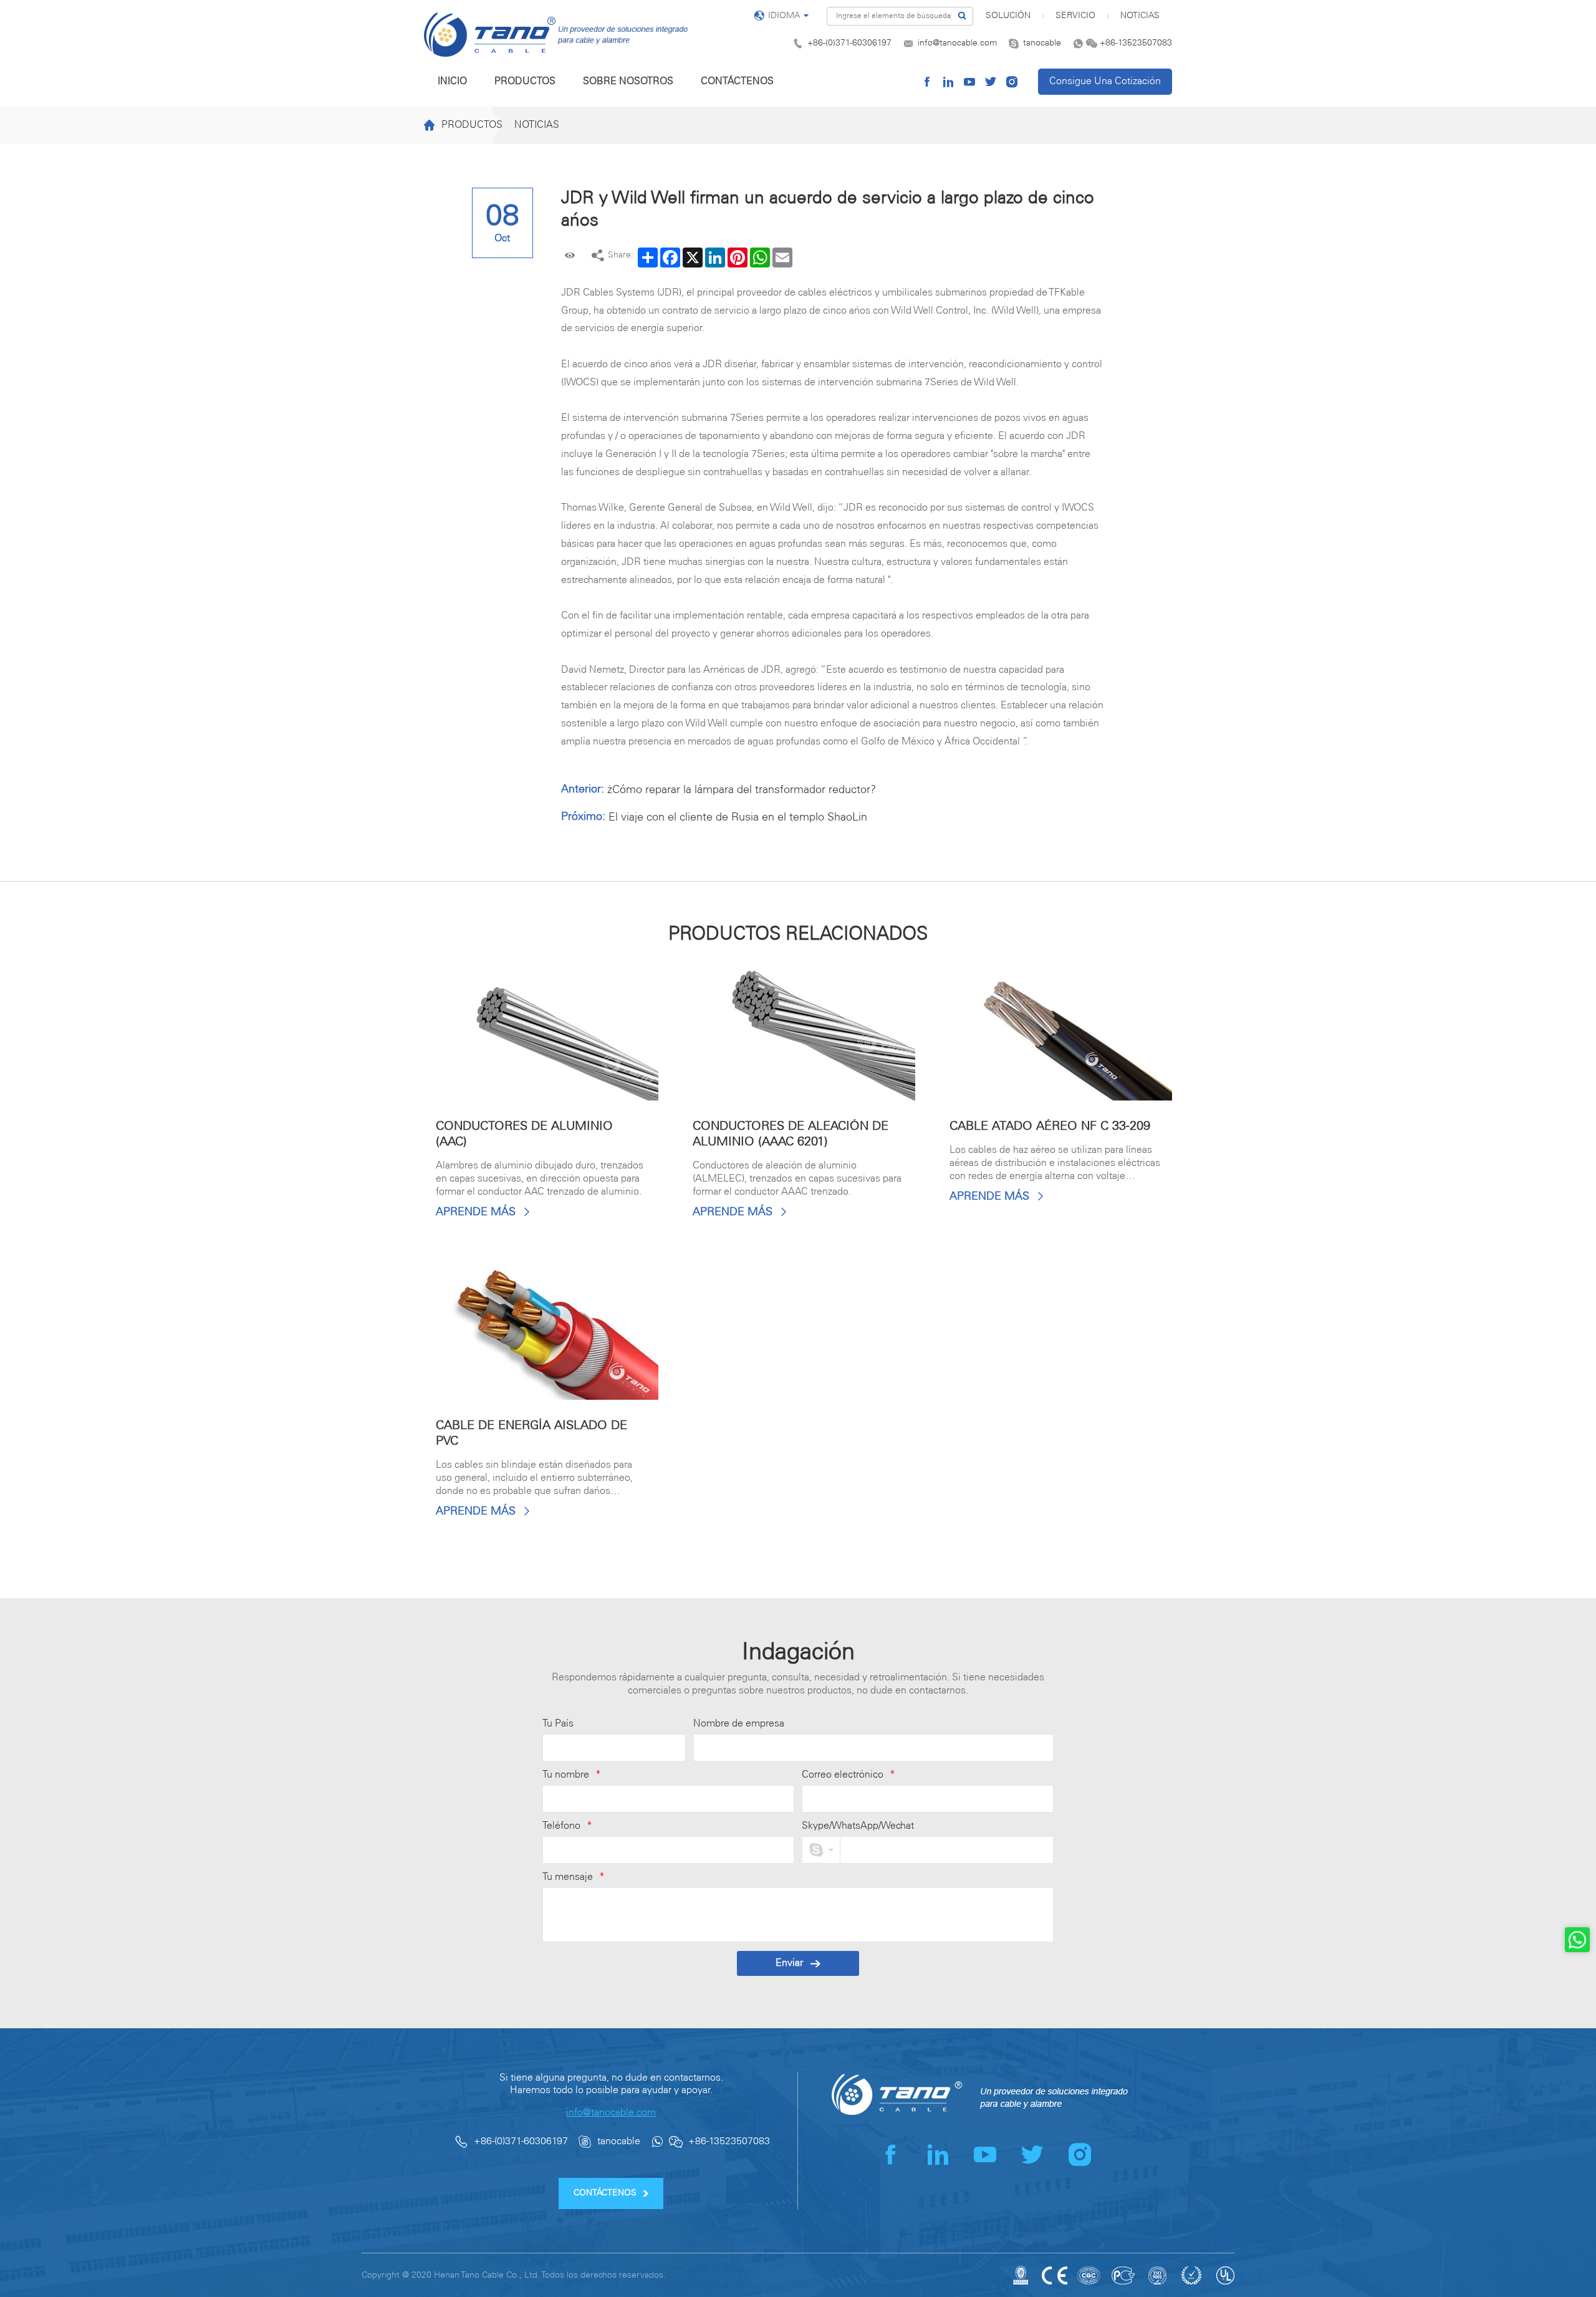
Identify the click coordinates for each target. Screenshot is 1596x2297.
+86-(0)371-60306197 (849, 43)
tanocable (1042, 43)
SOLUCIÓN (1008, 16)
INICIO (452, 81)
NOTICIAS (1140, 16)
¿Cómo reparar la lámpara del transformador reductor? (742, 790)
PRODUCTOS (525, 81)
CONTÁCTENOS (737, 81)
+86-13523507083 (1136, 43)
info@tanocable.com (957, 43)
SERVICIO (1075, 16)
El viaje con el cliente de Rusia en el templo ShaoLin (738, 817)
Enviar (789, 1963)
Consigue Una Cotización (1105, 81)
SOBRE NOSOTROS (628, 81)
